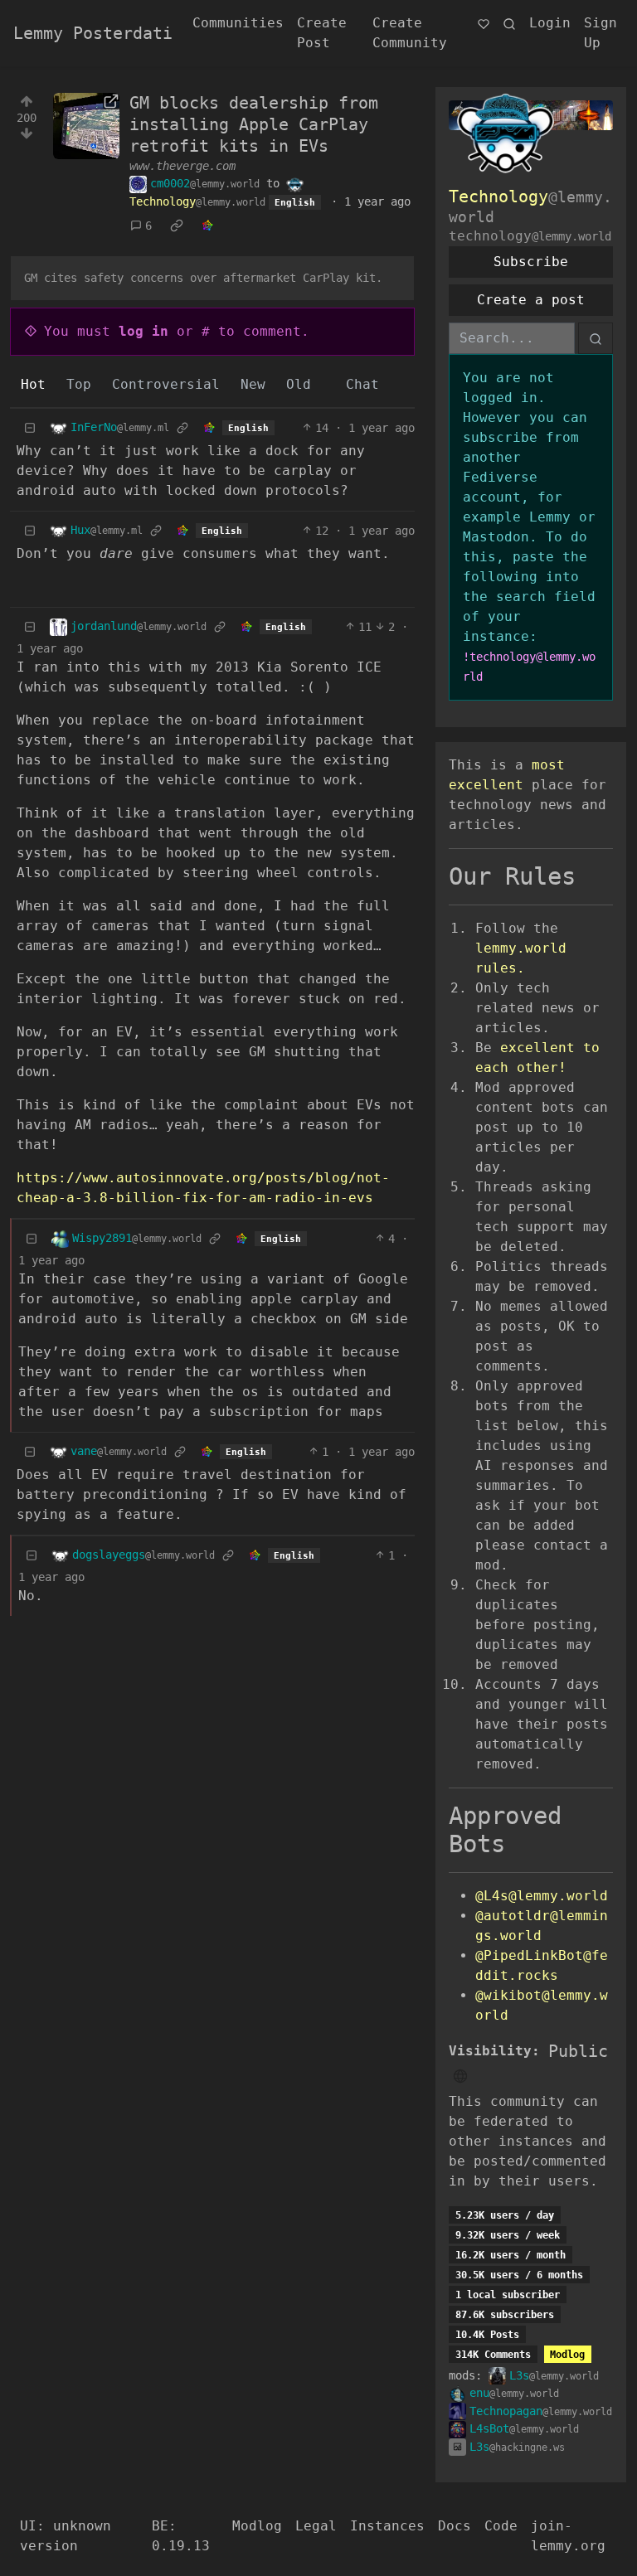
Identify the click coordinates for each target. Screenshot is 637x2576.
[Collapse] (30, 428)
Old (299, 384)
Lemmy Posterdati (93, 33)
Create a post (531, 300)
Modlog (567, 2355)
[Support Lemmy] (484, 23)
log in (143, 331)
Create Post (322, 33)
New (253, 384)
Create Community (410, 33)
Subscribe (531, 262)
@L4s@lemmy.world (542, 1896)
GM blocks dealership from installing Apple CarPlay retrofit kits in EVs (254, 124)
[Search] (509, 23)
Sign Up (601, 33)
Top (79, 384)
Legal (316, 2526)
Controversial (166, 384)
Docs (455, 2526)
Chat (362, 384)
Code (501, 2526)
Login (550, 23)
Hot (33, 384)
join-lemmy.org (568, 2536)
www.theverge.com (182, 166)
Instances (387, 2526)
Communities (238, 23)
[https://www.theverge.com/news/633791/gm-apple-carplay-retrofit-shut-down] (86, 126)
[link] (177, 226)
